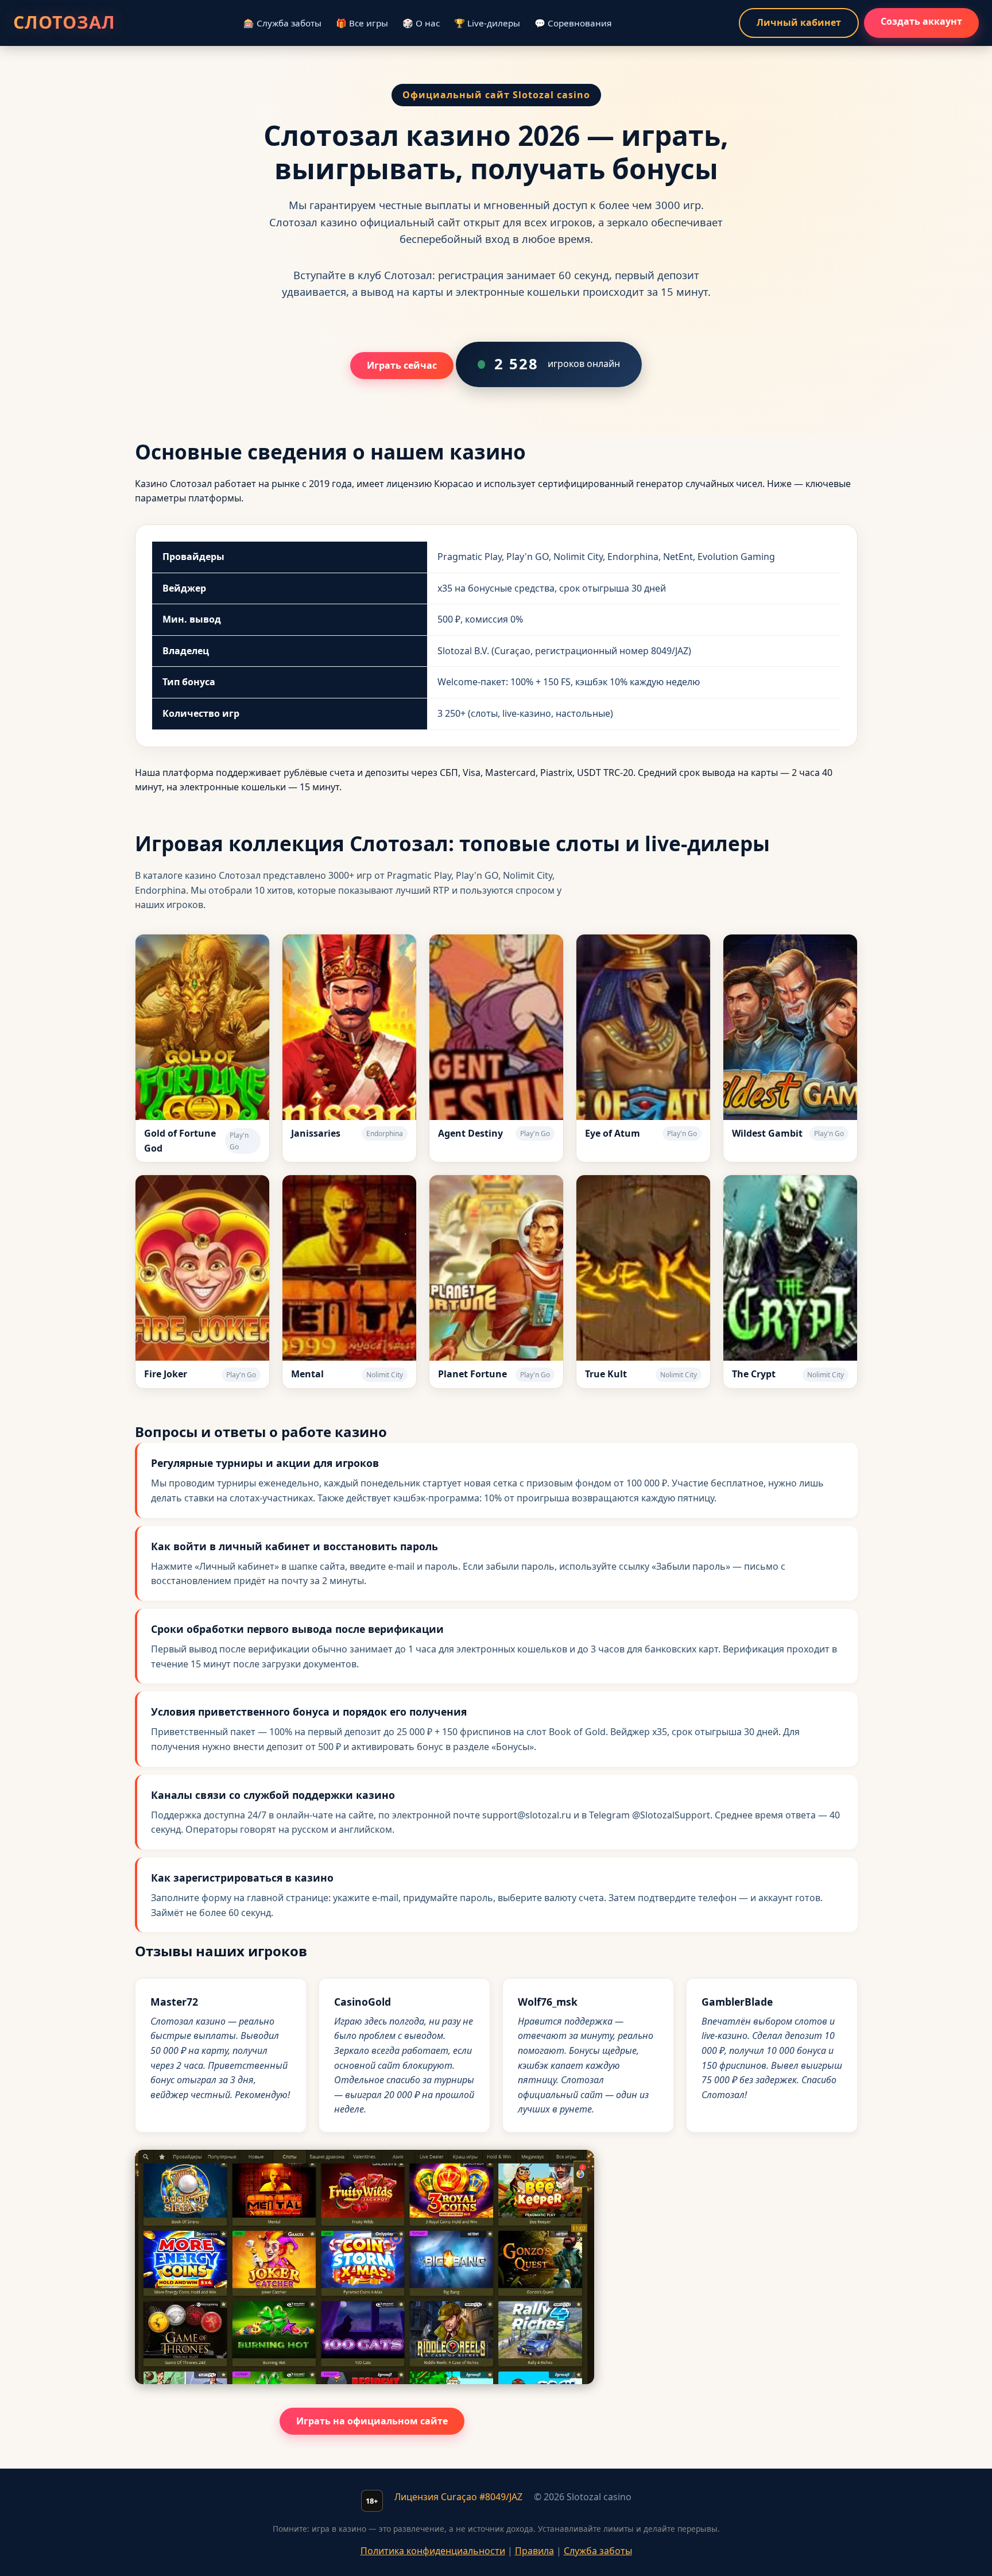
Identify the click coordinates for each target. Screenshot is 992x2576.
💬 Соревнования (573, 23)
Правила (534, 2551)
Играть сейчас (402, 365)
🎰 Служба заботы (282, 23)
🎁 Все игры (362, 23)
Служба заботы (598, 2551)
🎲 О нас (421, 23)
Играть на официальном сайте (372, 2421)
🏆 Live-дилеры (487, 23)
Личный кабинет (799, 22)
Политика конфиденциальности (433, 2551)
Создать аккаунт (921, 21)
